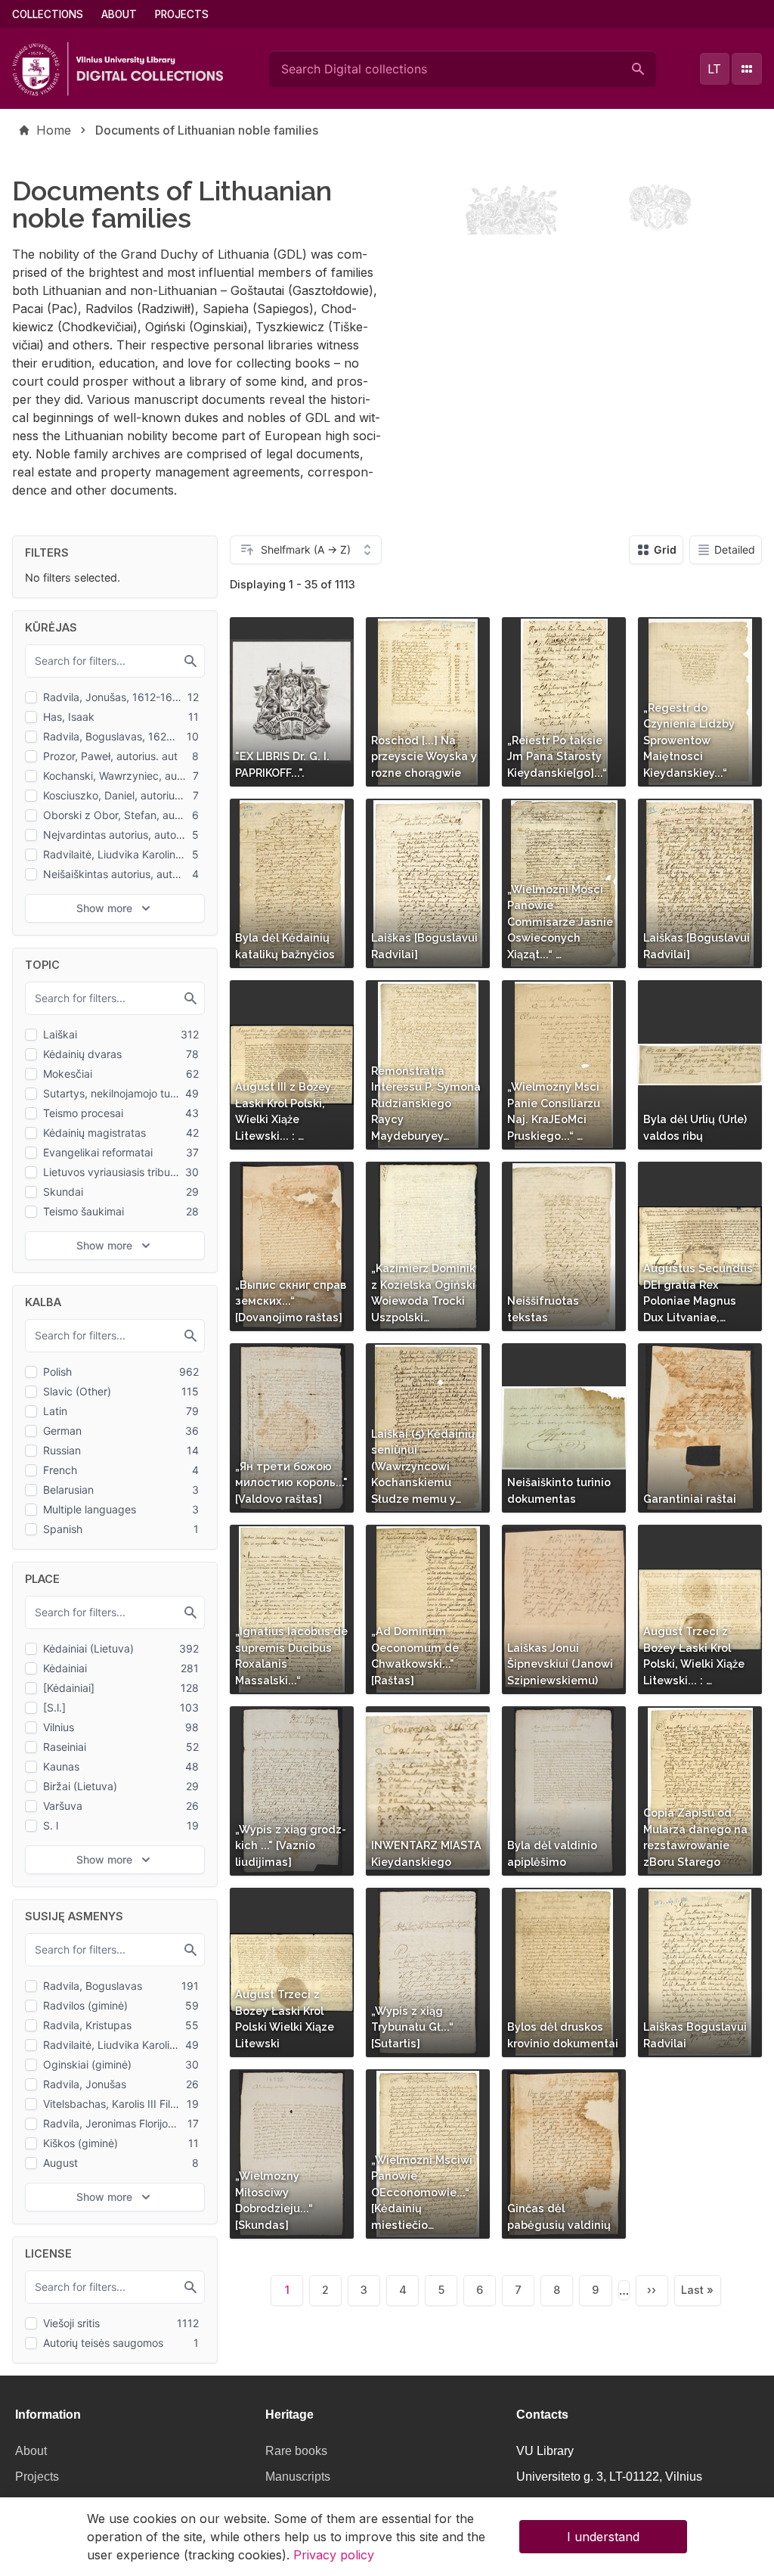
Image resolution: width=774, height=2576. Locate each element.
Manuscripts (298, 2477)
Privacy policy (334, 2555)
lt (714, 69)
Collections (48, 14)
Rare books (296, 2451)
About (119, 14)
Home (54, 130)
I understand (603, 2537)
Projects (182, 14)
